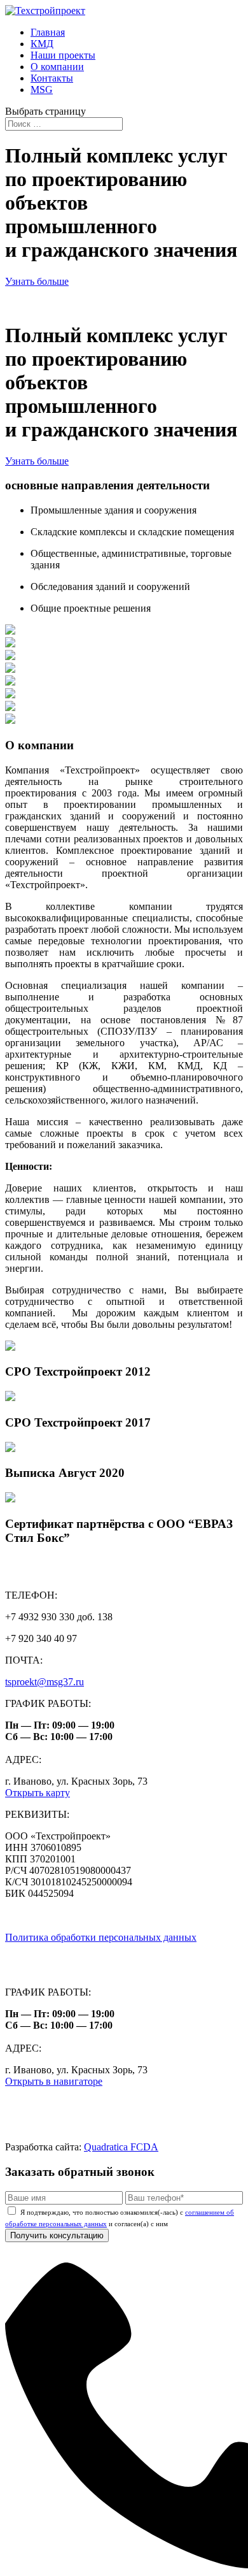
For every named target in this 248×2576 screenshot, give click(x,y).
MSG (42, 90)
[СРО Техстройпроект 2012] (10, 1347)
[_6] (10, 720)
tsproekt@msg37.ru (45, 1682)
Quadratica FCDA (121, 2147)
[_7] (10, 682)
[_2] (10, 695)
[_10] (10, 657)
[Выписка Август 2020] (10, 1449)
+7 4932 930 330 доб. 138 (59, 1959)
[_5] (10, 631)
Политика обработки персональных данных (101, 1937)
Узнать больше (37, 281)
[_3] (10, 708)
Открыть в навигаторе (54, 2081)
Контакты (52, 78)
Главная (48, 32)
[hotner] (10, 644)
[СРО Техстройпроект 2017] (10, 1398)
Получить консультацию (57, 2235)
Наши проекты (63, 55)
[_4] (10, 669)
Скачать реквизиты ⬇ (52, 1916)
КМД (42, 44)
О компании (57, 67)
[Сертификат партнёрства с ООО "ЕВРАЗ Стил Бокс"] (10, 1499)
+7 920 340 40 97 (44, 1970)
